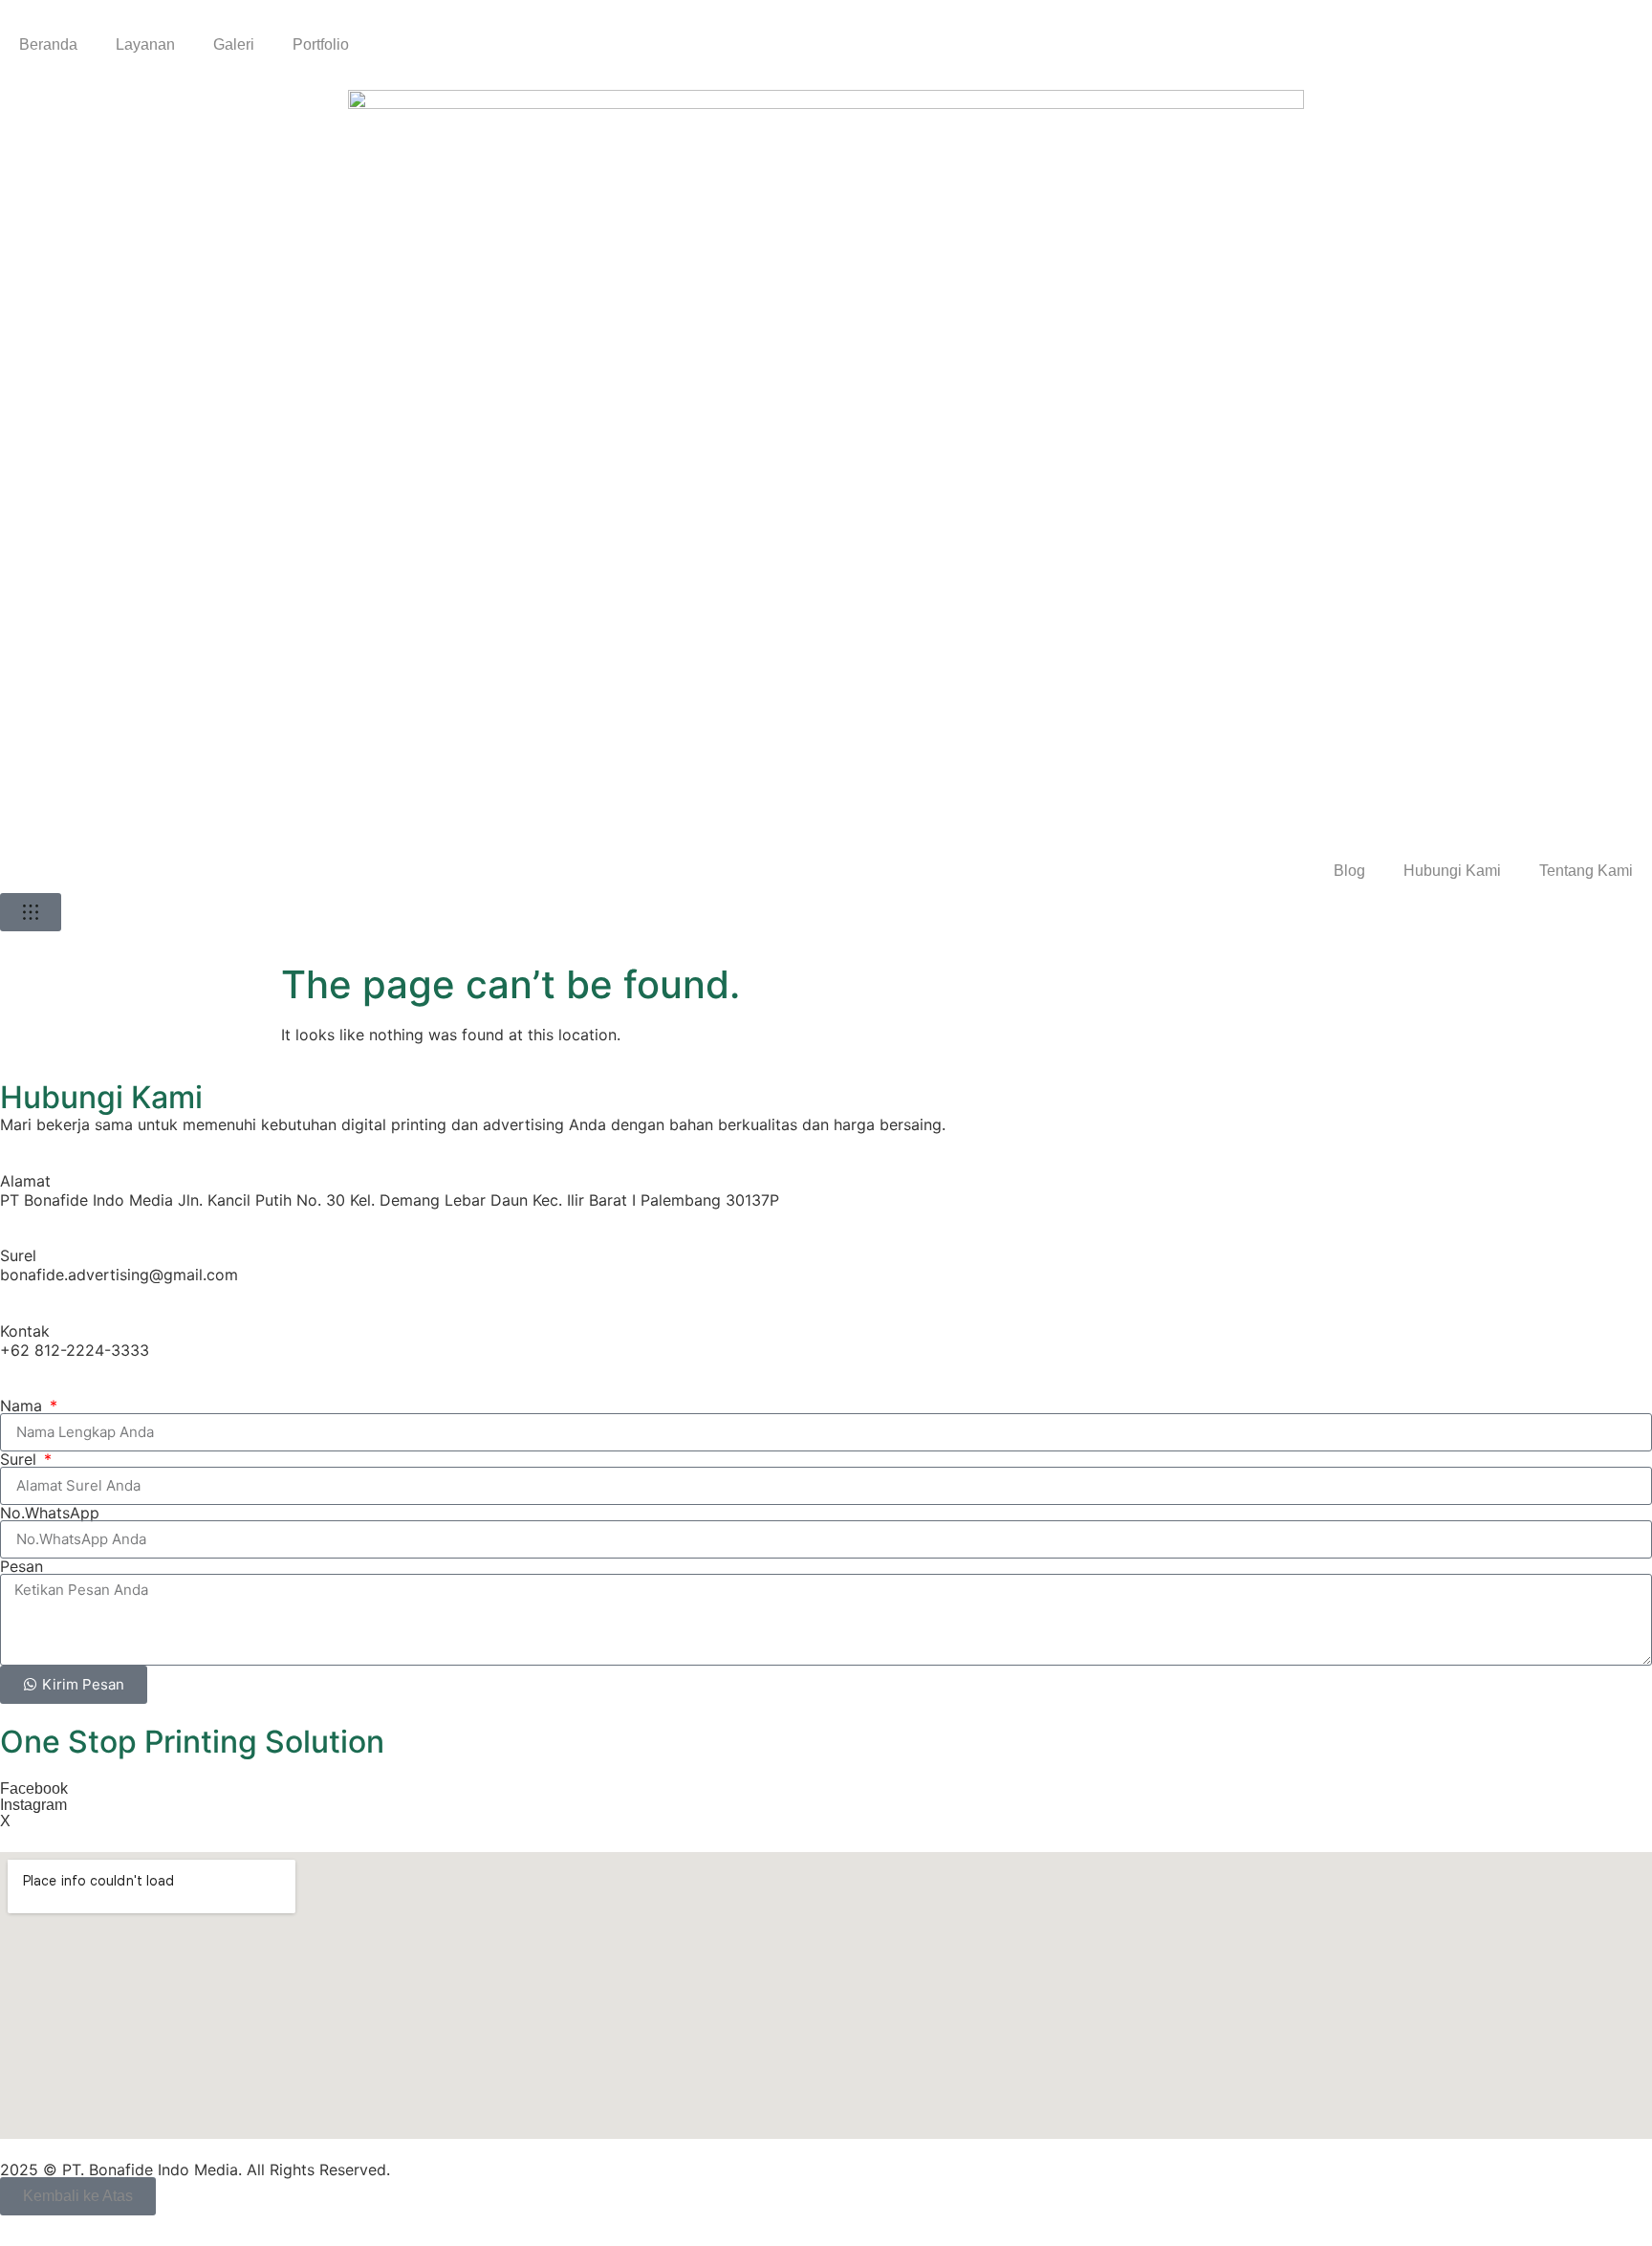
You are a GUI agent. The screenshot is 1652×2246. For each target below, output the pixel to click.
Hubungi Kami (1452, 871)
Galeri (234, 44)
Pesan (22, 1566)
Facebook (34, 1788)
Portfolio (321, 44)
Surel (21, 1459)
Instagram (33, 1805)
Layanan (145, 44)
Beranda (48, 44)
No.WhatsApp (50, 1513)
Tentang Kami (1586, 871)
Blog (1349, 871)
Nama (23, 1406)
